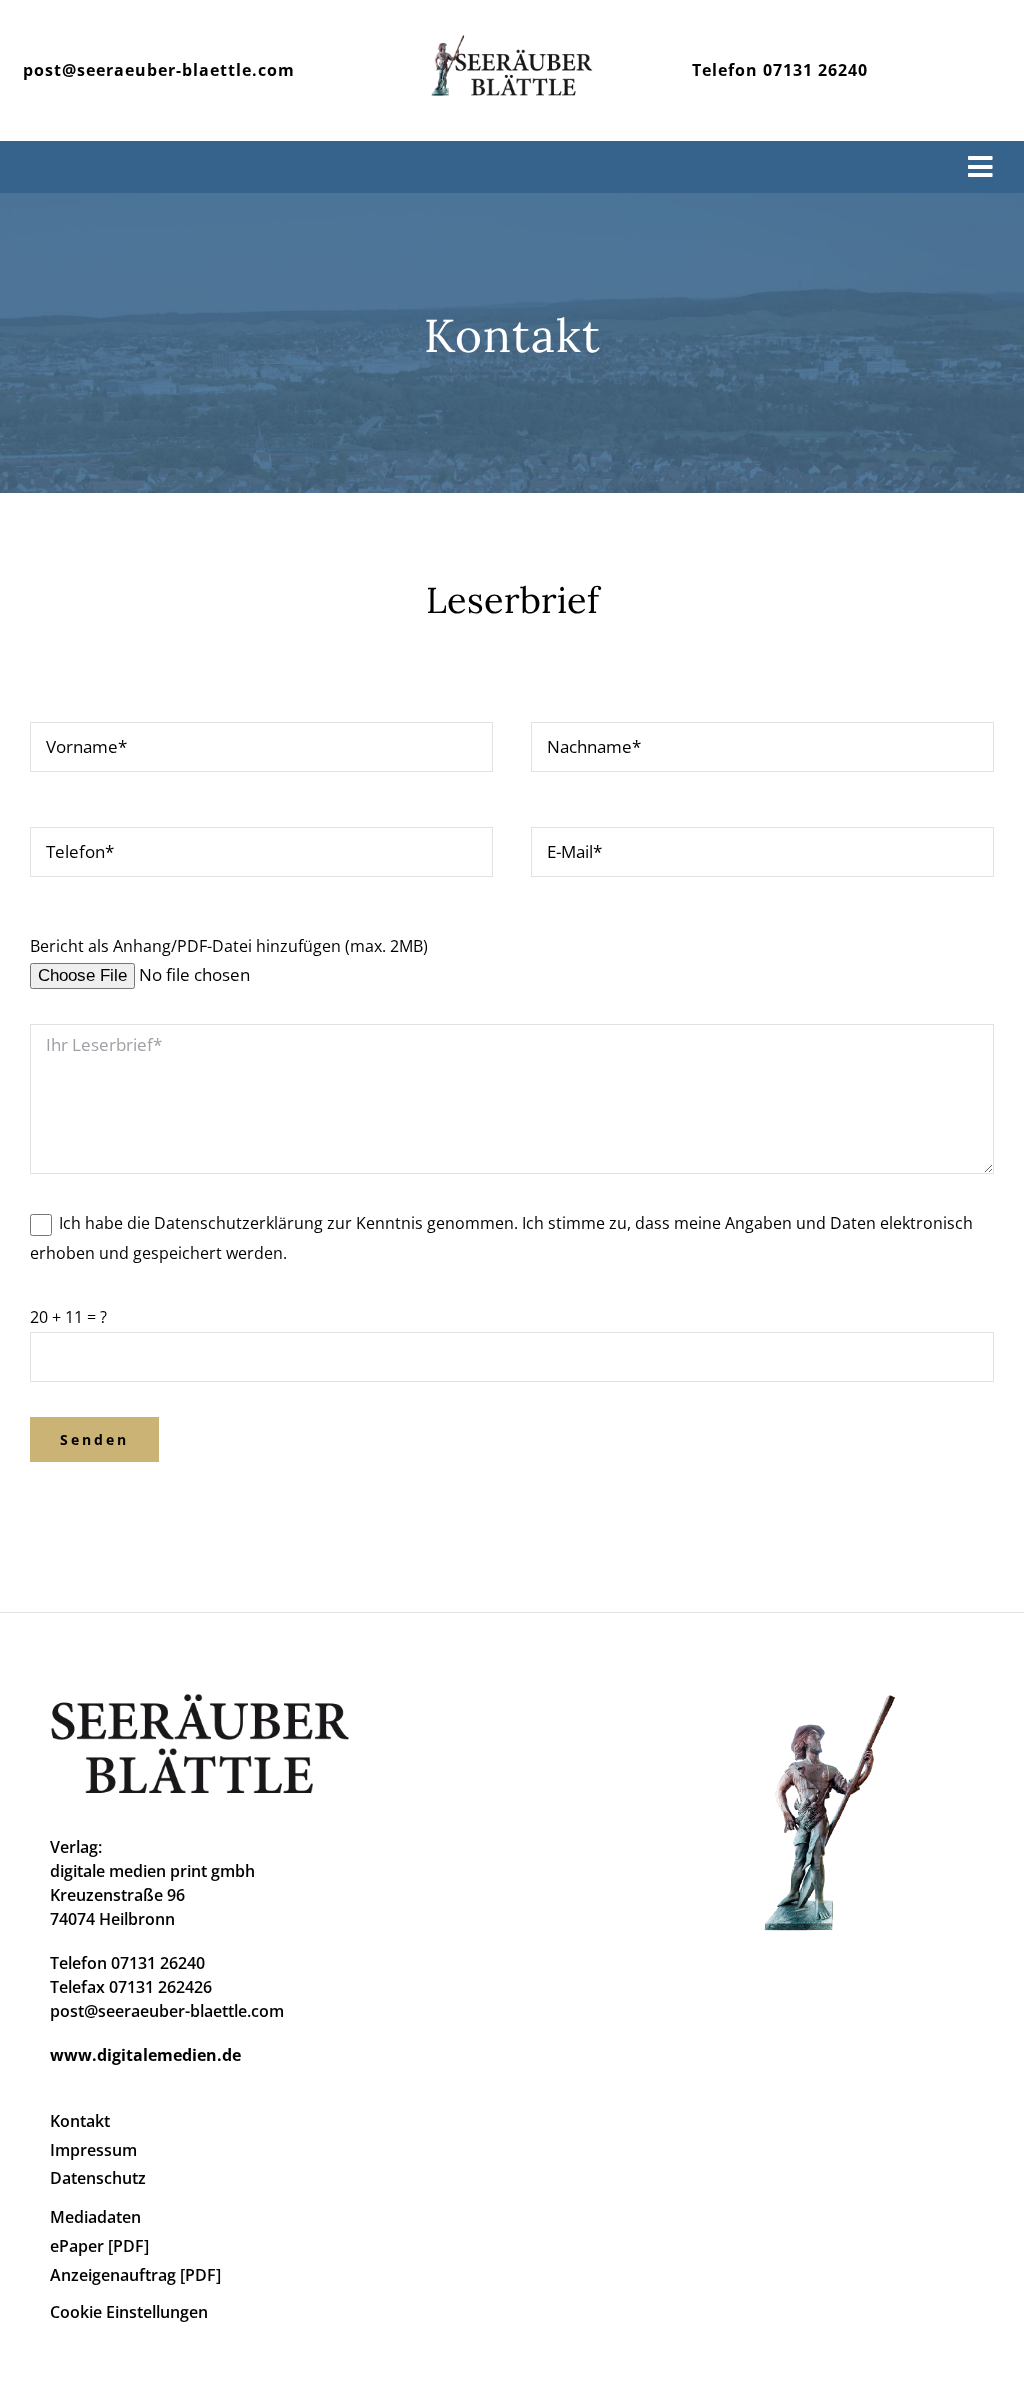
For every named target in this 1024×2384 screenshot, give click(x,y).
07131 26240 (815, 70)
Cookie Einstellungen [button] (129, 2312)
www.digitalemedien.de (145, 2055)
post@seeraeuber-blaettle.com (159, 70)
